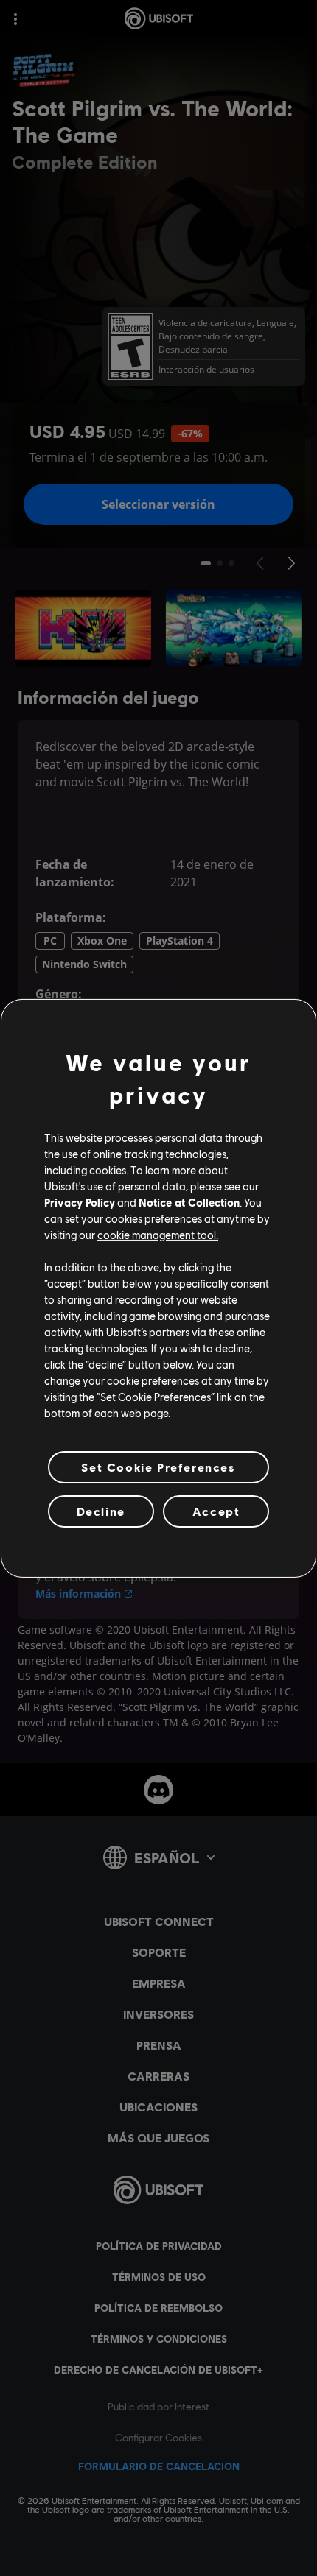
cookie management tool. (158, 1235)
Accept (216, 1511)
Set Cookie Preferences (158, 1466)
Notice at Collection (189, 1202)
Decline (101, 1511)
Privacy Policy (80, 1202)
